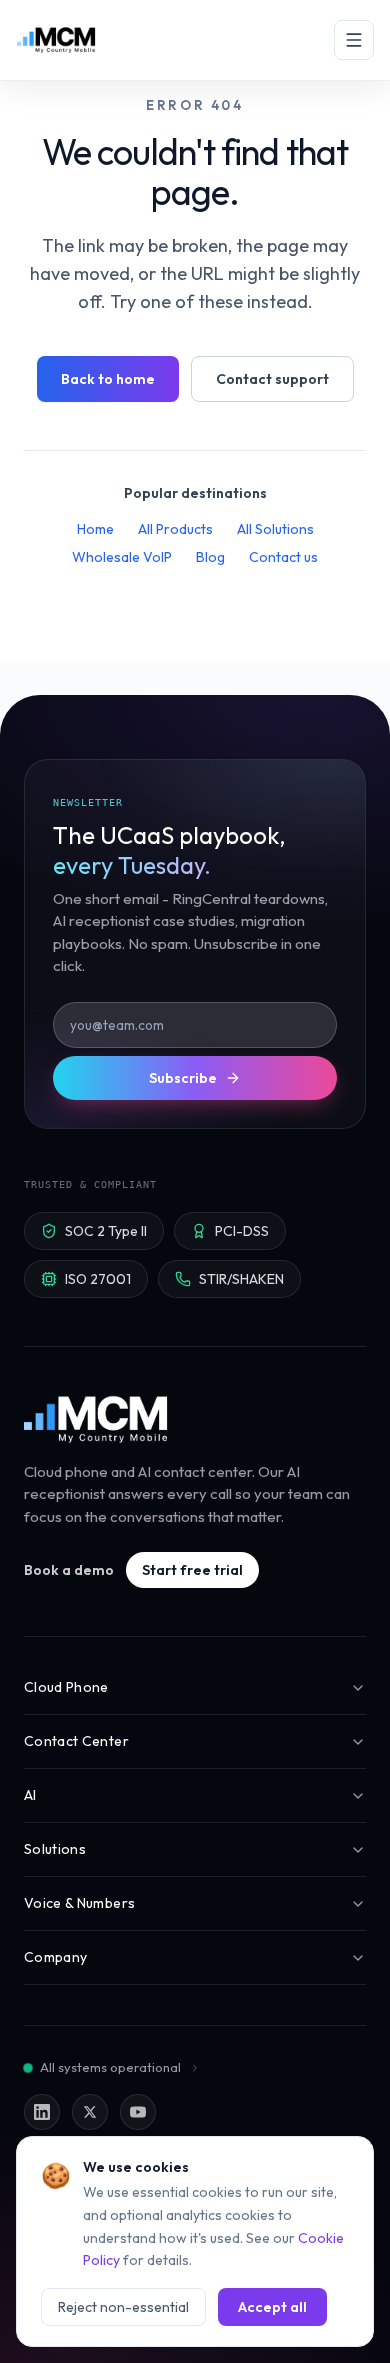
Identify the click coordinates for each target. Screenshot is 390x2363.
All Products (175, 529)
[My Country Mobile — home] (56, 40)
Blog (210, 557)
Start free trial (192, 1570)
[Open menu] (354, 40)
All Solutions (275, 529)
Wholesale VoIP (122, 557)
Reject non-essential (123, 2307)
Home (95, 529)
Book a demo (69, 1570)
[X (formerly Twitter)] (90, 2112)
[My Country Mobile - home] (97, 1419)
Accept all (272, 2307)
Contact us (283, 557)
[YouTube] (138, 2112)
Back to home (108, 379)
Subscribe (183, 1078)
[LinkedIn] (42, 2112)
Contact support (272, 379)
